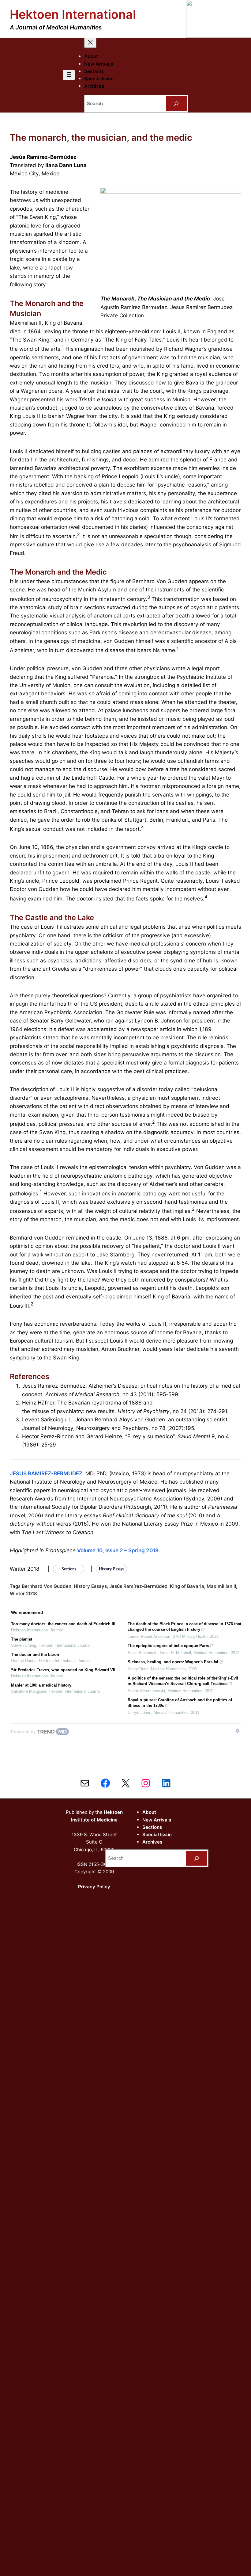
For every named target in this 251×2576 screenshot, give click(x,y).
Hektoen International (73, 14)
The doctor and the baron (35, 1655)
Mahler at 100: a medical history (41, 1685)
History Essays (90, 1586)
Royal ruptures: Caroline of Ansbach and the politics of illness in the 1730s (180, 1703)
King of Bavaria (187, 1586)
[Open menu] (69, 75)
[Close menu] (90, 43)
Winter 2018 (23, 1594)
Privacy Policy (94, 1887)
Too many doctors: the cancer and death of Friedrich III (63, 1624)
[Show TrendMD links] (238, 1731)
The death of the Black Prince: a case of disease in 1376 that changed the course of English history (184, 1627)
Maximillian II (221, 1586)
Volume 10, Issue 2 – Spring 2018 (118, 1550)
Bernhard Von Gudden (47, 1586)
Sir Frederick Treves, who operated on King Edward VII (63, 1670)
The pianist (22, 1639)
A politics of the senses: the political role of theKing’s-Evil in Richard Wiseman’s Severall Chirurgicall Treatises (183, 1681)
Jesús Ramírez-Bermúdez (138, 1586)
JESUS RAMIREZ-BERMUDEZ (46, 1473)
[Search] (176, 104)
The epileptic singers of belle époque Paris (168, 1646)
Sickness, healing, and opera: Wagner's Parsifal (173, 1662)
